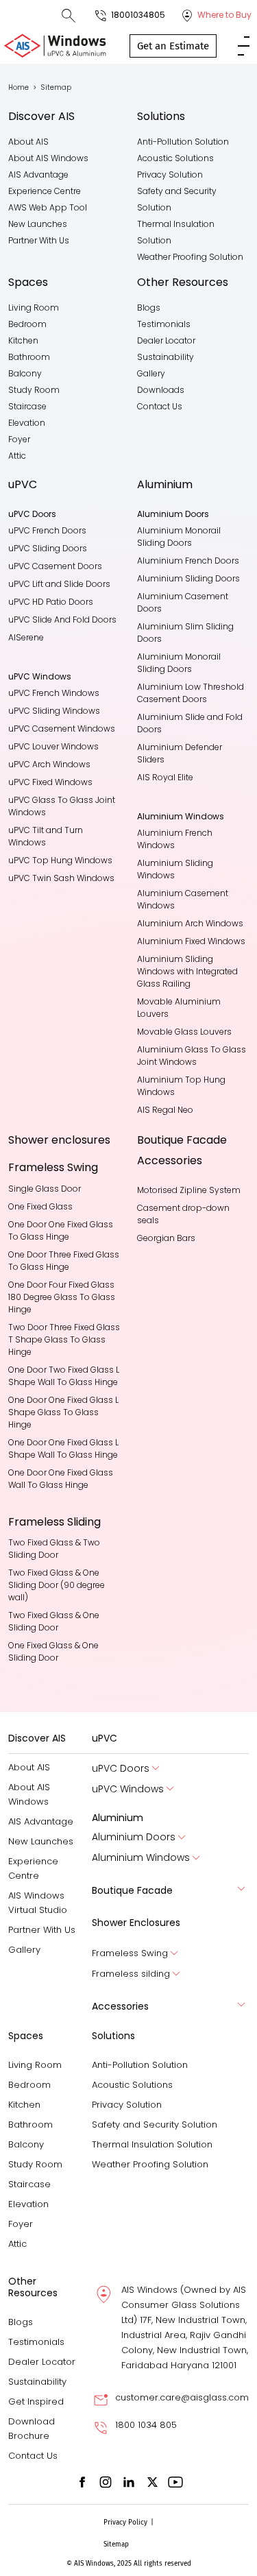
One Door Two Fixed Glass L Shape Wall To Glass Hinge (64, 1376)
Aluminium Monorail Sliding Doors (180, 537)
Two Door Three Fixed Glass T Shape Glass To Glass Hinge (64, 1339)
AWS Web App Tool (48, 207)
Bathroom (29, 357)
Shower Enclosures (136, 1923)
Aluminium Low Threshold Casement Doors (192, 693)
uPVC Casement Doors (55, 566)
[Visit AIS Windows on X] (152, 2482)
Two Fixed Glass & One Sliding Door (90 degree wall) (58, 1585)
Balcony (25, 373)
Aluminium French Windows (176, 839)
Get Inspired (36, 2402)
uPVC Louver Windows (53, 746)
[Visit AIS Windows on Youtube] (175, 2482)
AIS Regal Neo (165, 1110)
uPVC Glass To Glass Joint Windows (63, 806)
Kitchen (23, 340)
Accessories (170, 1160)
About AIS (28, 142)
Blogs (149, 308)
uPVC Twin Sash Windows (61, 878)
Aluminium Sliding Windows (176, 869)
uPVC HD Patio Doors (51, 602)
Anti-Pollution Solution (183, 142)
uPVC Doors (121, 1769)
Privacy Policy (125, 2523)
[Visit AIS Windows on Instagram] (106, 2482)
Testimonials (164, 324)
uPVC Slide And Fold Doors (62, 619)
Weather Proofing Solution (190, 257)
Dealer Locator (166, 340)
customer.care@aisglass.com (182, 2397)
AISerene (26, 637)
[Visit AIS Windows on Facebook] (82, 2482)
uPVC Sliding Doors (48, 548)
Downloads (161, 390)
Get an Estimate (173, 46)
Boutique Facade (182, 1140)
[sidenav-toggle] (244, 45)
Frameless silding (131, 1974)
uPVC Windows (128, 1789)
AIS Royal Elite (165, 777)
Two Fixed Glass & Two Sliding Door (55, 1549)
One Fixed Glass (40, 1206)
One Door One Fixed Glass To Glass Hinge (62, 1230)
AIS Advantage (38, 174)
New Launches (38, 224)
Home (22, 87)
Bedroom (27, 324)
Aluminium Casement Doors (184, 602)
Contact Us (160, 406)
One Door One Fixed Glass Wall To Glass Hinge (62, 1479)
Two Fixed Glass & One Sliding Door (55, 1621)
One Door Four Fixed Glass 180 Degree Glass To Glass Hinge (63, 1297)
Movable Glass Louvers (184, 1032)
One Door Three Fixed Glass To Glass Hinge (64, 1261)
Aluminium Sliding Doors (188, 578)
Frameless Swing (130, 1953)
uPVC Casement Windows (62, 729)
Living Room (34, 308)
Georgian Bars (166, 1238)
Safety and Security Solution (155, 2124)
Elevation (27, 423)
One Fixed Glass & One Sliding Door (54, 1651)
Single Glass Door (45, 1189)
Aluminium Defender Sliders (181, 753)
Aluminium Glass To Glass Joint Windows (193, 1056)
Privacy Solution (170, 174)
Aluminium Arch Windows (190, 923)
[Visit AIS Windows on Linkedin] (129, 2482)
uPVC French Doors (47, 530)
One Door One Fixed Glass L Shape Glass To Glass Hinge (64, 1412)
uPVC (23, 484)
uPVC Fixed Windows (50, 782)
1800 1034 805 (146, 2425)
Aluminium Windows (141, 1858)
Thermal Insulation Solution (152, 2144)
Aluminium (165, 484)
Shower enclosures (59, 1140)
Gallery (151, 373)
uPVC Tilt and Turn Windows (47, 836)
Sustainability (166, 357)
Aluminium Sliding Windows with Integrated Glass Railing (188, 971)
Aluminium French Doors (188, 561)
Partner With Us (39, 240)
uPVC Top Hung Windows (60, 860)
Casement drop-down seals (184, 1214)
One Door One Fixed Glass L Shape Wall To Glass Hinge (64, 1448)
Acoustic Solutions (175, 158)
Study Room (34, 390)
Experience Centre (45, 191)
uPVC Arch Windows (49, 764)
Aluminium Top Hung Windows (182, 1086)
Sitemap (116, 2544)
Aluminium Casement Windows (184, 899)
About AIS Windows (48, 158)
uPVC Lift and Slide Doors (59, 584)
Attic (17, 456)
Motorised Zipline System (189, 1190)
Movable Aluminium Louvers (180, 1008)
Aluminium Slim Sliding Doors (186, 633)
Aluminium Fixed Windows (191, 941)
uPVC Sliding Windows (54, 711)
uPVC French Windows (54, 693)
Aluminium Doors (134, 1837)
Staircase (27, 406)
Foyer (19, 439)
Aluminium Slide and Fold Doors (191, 723)
